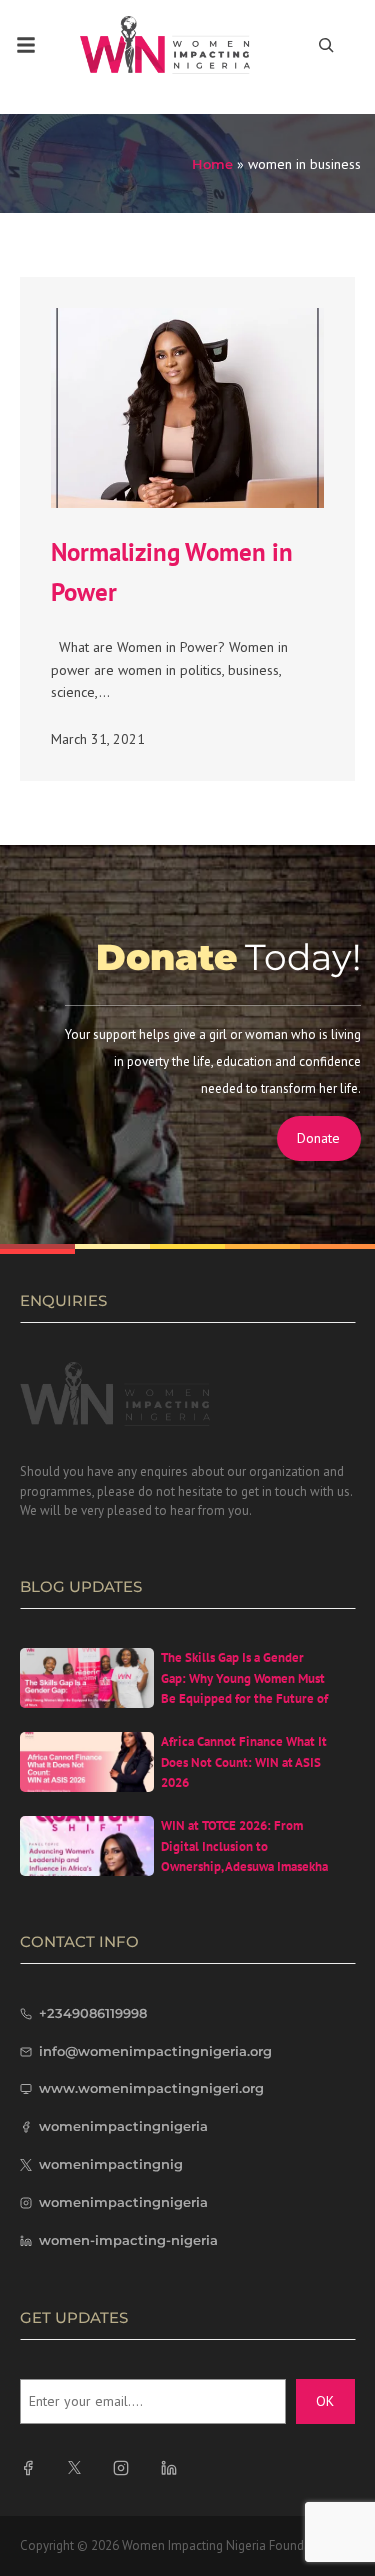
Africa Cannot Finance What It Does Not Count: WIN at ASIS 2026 (244, 1762)
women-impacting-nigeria (128, 2240)
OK (325, 2401)
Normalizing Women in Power (172, 572)
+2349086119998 (93, 2013)
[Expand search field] (326, 45)
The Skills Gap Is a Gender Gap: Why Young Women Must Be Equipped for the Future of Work (244, 1688)
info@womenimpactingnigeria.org (155, 2051)
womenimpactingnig (111, 2164)
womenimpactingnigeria (123, 2126)
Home (212, 164)
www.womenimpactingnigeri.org (151, 2088)
